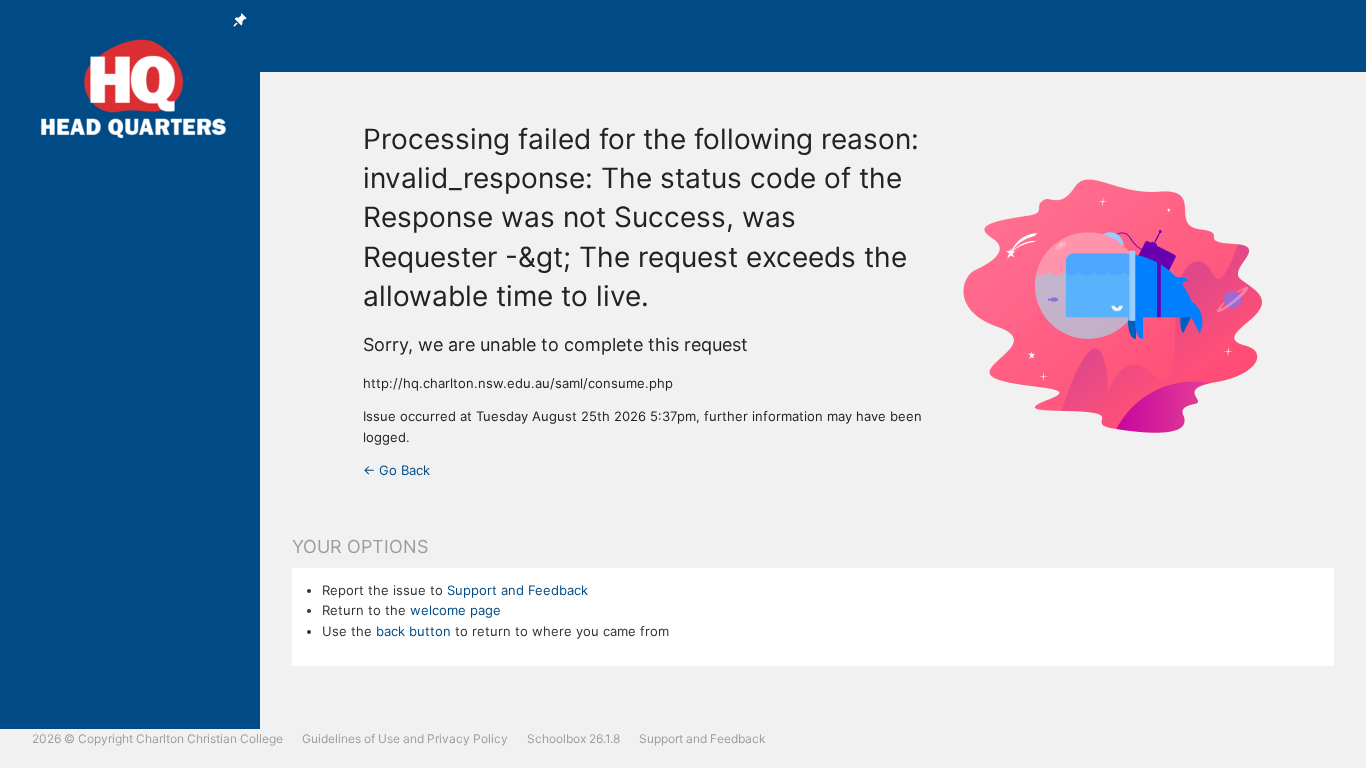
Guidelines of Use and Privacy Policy (405, 738)
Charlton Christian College (209, 738)
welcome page (455, 610)
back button (413, 631)
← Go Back (396, 470)
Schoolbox (556, 738)
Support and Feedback (517, 590)
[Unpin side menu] (240, 20)
